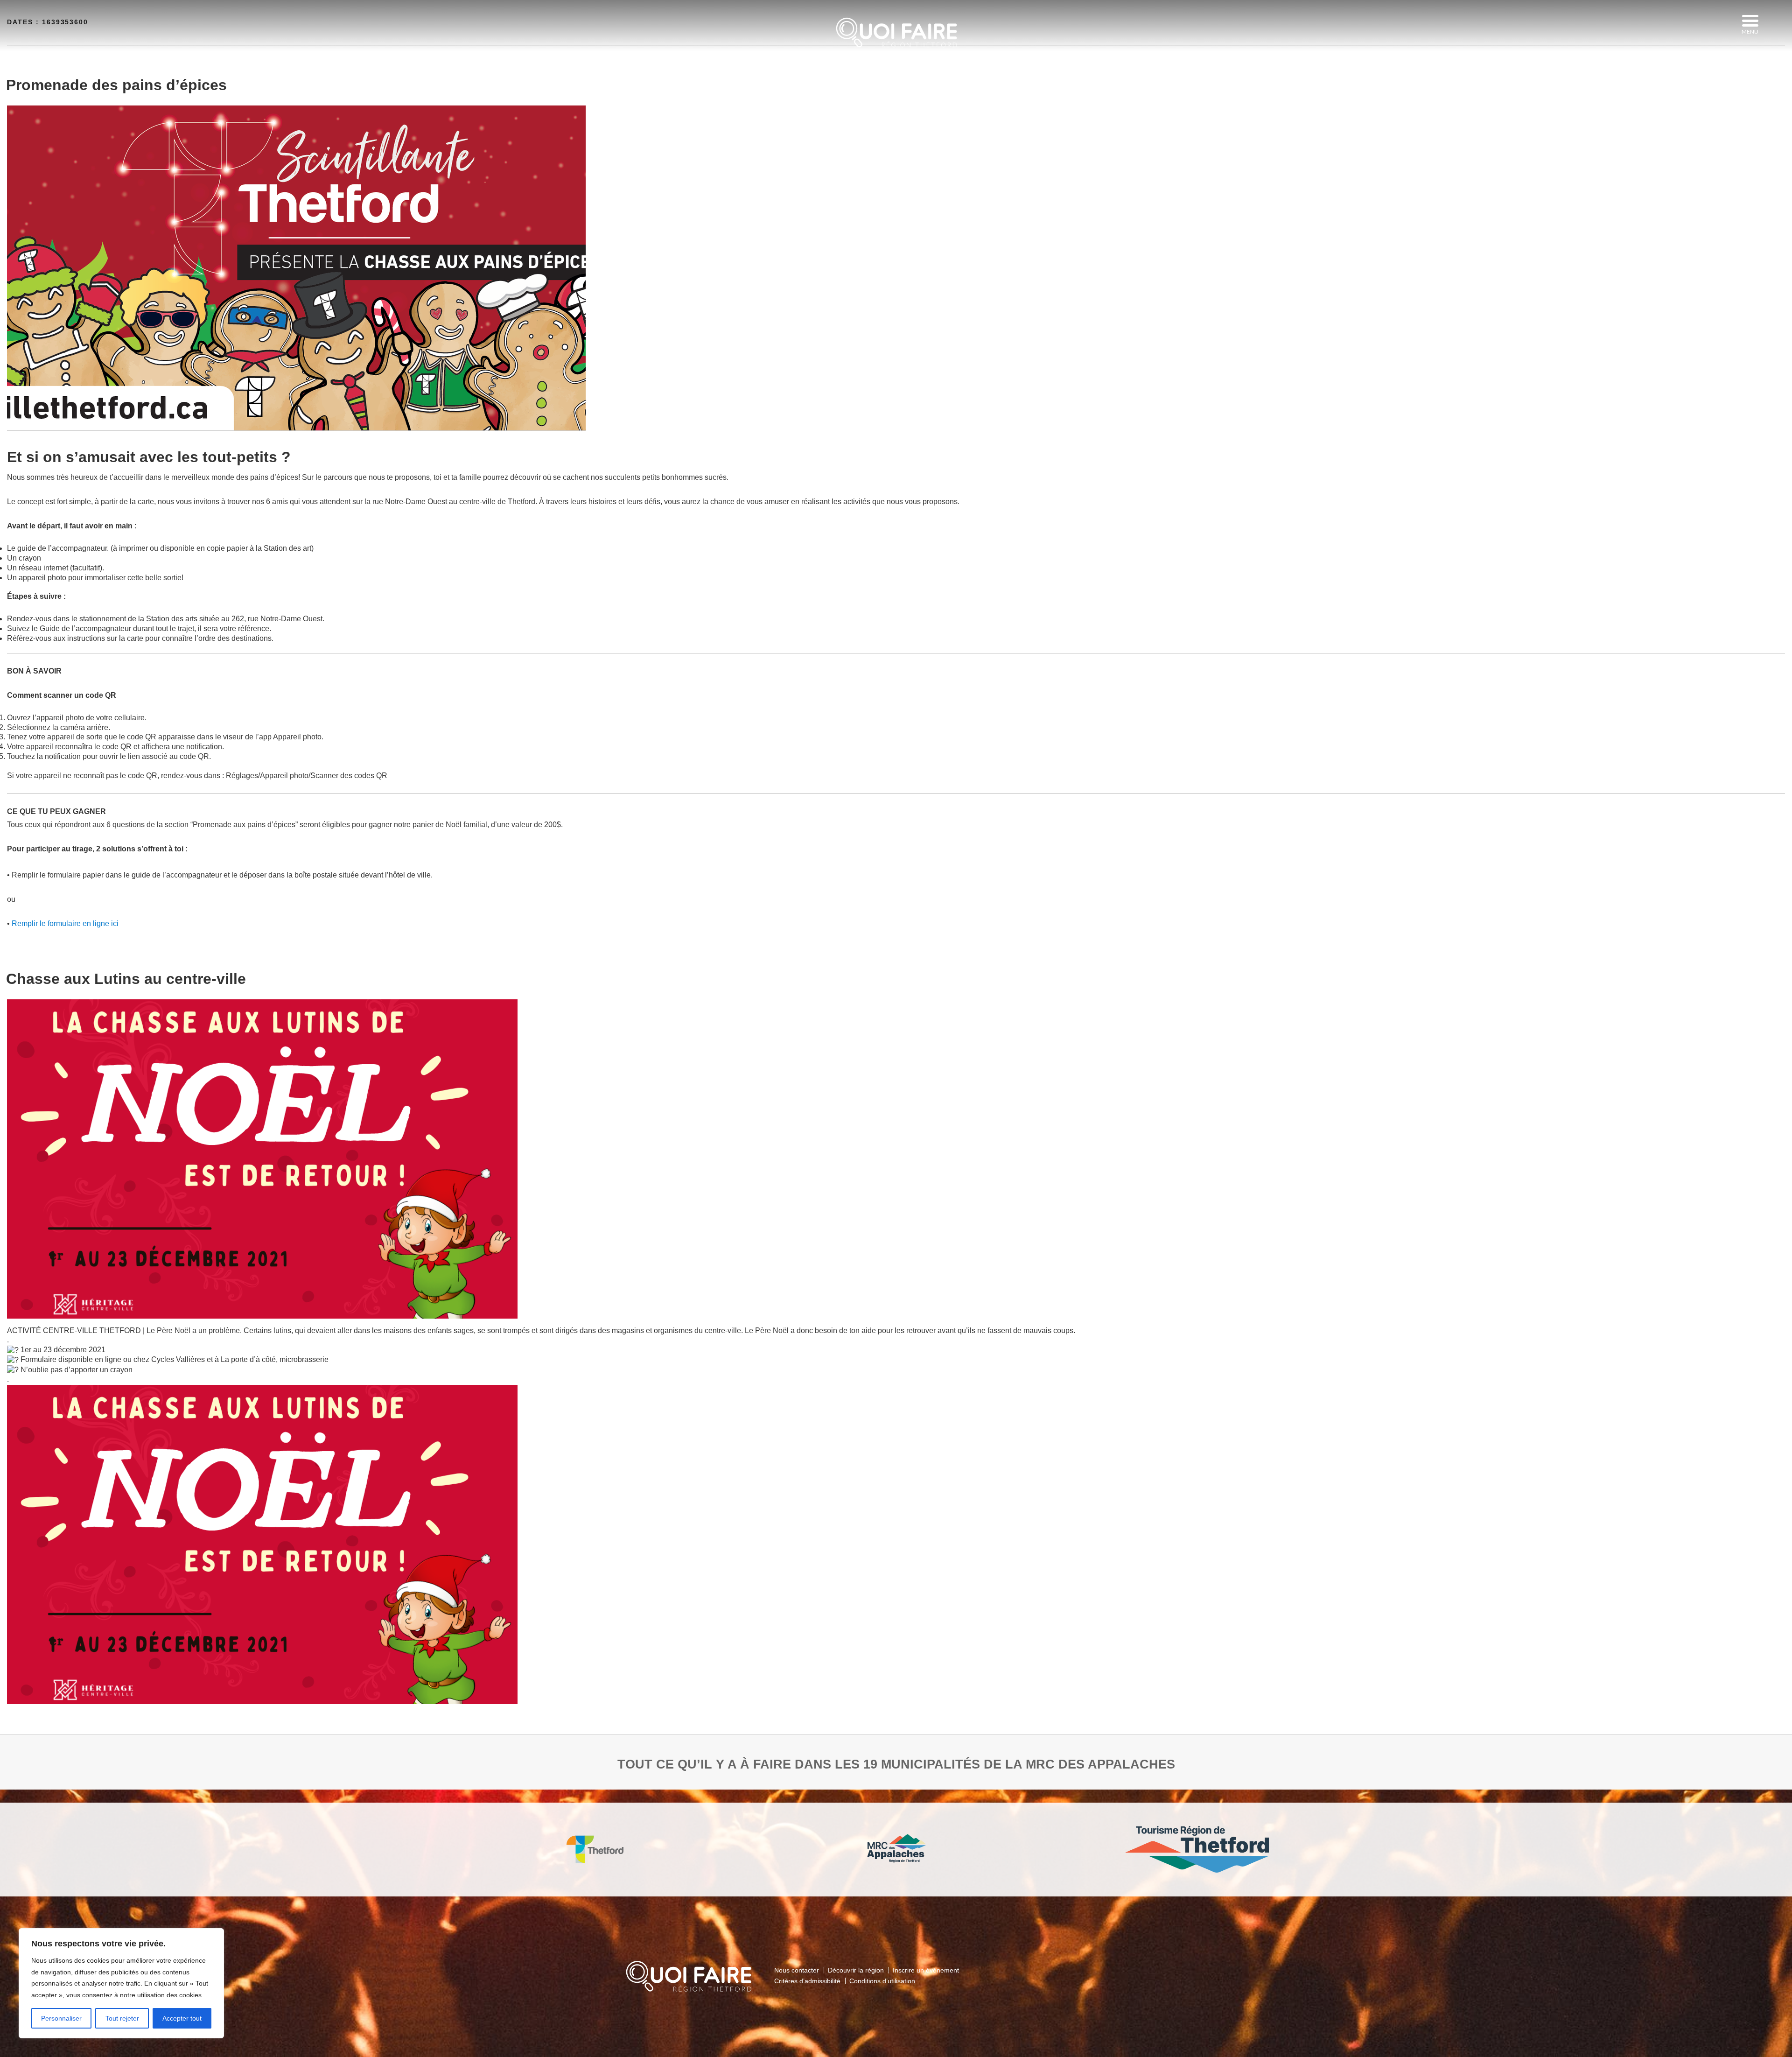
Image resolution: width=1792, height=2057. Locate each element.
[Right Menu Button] (1750, 21)
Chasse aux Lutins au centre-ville (126, 979)
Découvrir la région (856, 1970)
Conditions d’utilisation (882, 1981)
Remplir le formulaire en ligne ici (65, 923)
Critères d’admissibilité (807, 1981)
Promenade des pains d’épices (116, 85)
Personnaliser (61, 2018)
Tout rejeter (122, 2018)
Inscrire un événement (926, 1970)
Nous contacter (797, 1970)
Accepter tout (182, 2018)
